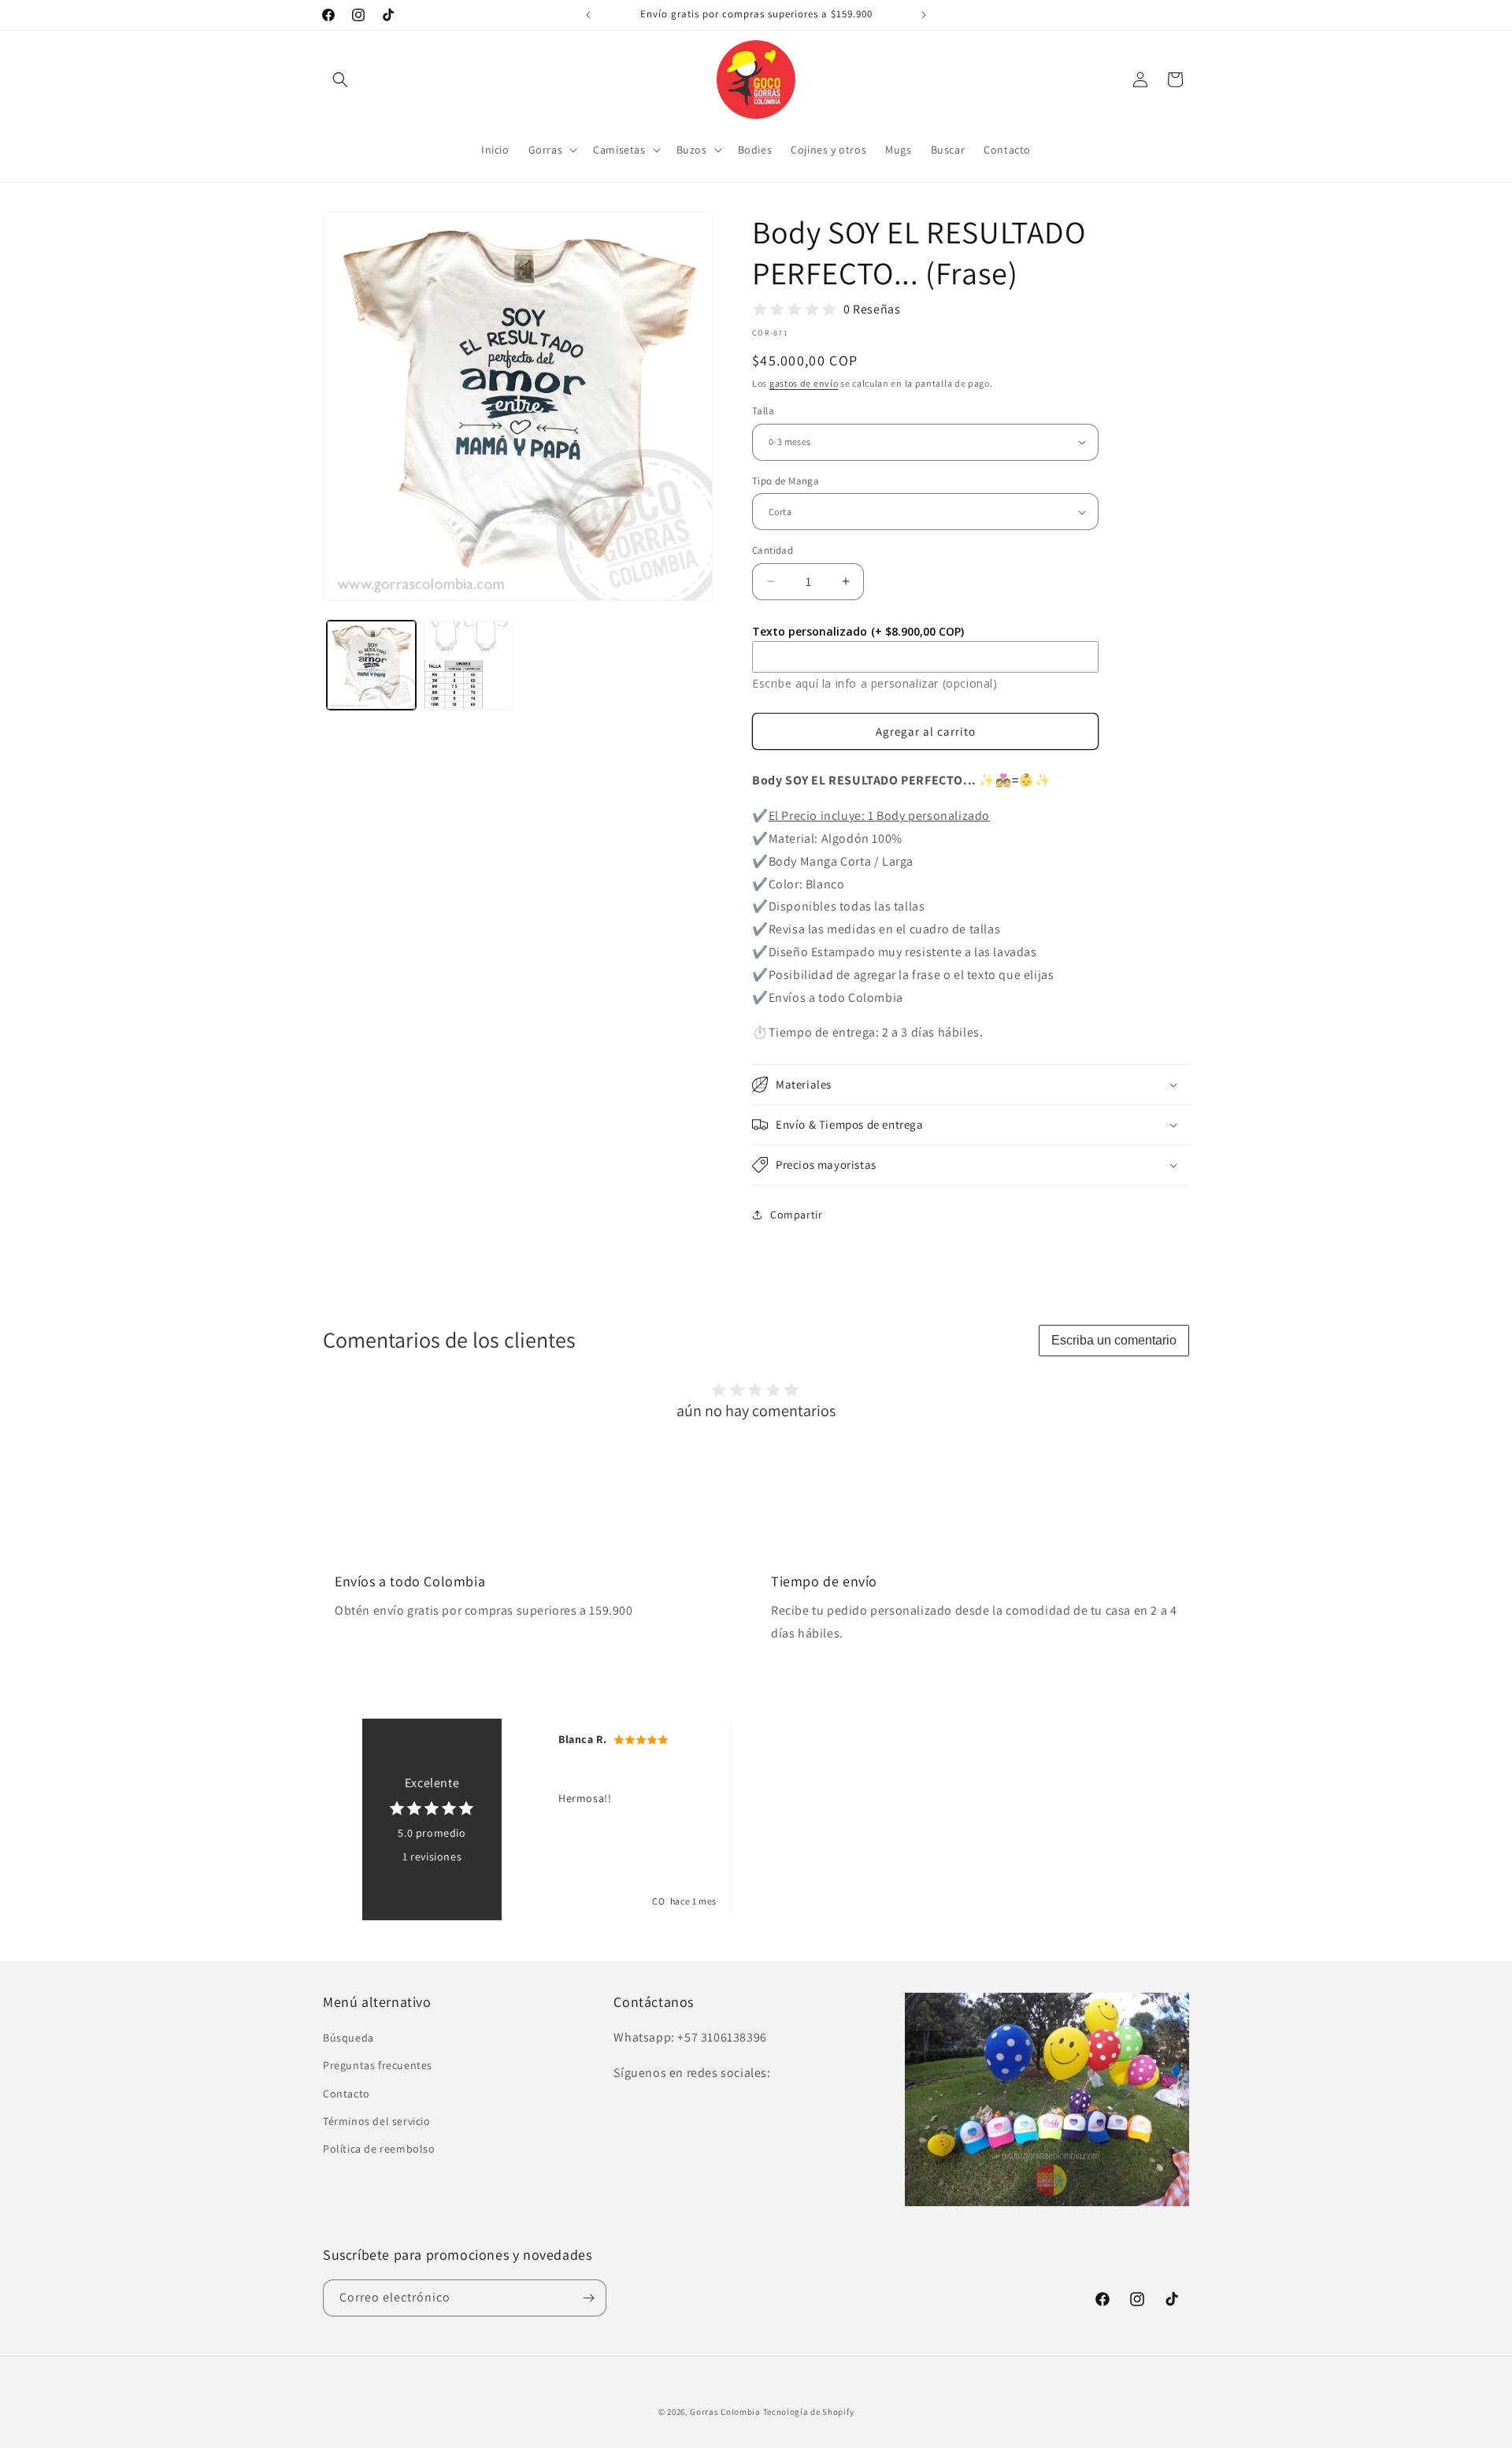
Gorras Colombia (725, 2412)
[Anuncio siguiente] (924, 15)
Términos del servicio (377, 2121)
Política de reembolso (379, 2149)
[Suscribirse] (588, 2298)
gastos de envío (804, 383)
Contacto (346, 2094)
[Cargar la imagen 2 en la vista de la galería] (468, 665)
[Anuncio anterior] (588, 15)
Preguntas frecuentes (378, 2065)
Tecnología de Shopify (809, 2412)
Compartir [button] (796, 1215)
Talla (763, 411)
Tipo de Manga (786, 481)
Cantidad (773, 550)
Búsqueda (348, 2038)
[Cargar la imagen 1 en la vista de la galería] (371, 665)
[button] (340, 80)
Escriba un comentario (1114, 1340)
